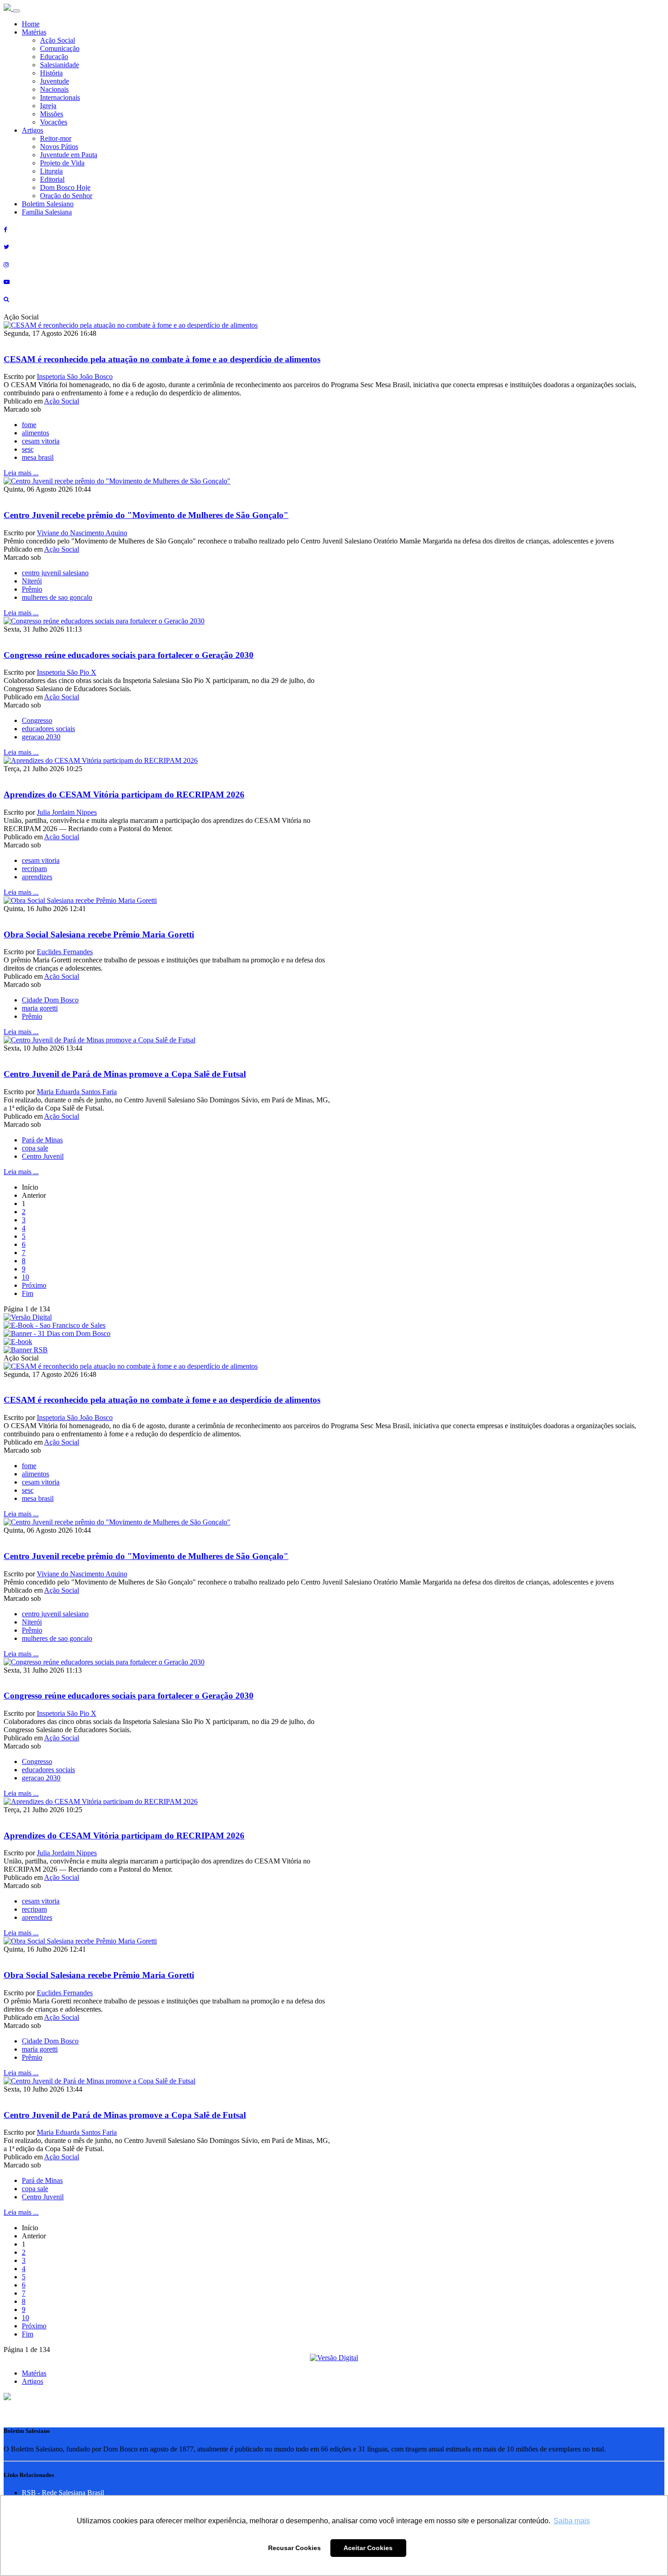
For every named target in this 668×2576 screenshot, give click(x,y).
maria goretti (40, 1008)
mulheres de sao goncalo (57, 597)
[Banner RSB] (26, 1350)
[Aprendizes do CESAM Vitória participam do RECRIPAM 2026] (101, 760)
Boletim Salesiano (48, 204)
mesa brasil (38, 457)
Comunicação (60, 48)
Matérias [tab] (34, 2373)
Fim (27, 1293)
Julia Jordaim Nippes (67, 812)
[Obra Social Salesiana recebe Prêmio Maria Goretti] (80, 900)
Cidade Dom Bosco (50, 1000)
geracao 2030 (41, 737)
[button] (7, 2398)
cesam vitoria (41, 441)
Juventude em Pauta (69, 155)
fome (29, 425)
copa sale (35, 1148)
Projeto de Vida (62, 163)
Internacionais (60, 97)
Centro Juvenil (43, 1156)
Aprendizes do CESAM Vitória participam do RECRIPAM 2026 (124, 795)
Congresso (37, 720)
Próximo (34, 1285)
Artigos (32, 130)
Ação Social (57, 40)
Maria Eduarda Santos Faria (77, 1092)
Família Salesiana (47, 212)
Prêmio (32, 589)
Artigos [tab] (32, 2381)
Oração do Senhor (66, 196)
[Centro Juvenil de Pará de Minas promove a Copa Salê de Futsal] (100, 1040)
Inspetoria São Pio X (67, 672)
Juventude (55, 81)
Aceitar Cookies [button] (368, 2548)
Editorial (52, 179)
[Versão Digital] (28, 1317)
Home (31, 24)
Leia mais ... (21, 473)
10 (25, 1277)
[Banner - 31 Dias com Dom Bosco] (57, 1333)
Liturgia (51, 171)
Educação (54, 57)
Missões (52, 114)
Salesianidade (60, 65)
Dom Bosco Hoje (65, 187)
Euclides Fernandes (65, 952)
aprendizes (37, 877)
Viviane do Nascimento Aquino (82, 533)
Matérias (34, 32)
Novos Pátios (59, 147)
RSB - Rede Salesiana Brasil (63, 2493)
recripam (34, 869)
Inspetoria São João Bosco (75, 376)
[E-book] (18, 1342)
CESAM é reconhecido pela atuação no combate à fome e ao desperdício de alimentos (162, 359)
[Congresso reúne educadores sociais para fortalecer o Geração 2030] (104, 621)
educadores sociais (48, 729)
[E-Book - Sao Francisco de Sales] (55, 1325)
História (51, 73)
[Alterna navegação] (16, 11)
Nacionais (54, 89)
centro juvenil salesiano (55, 573)
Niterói (32, 581)
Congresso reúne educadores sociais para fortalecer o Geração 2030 (129, 655)
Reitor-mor (56, 138)
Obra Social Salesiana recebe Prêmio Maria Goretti (99, 934)
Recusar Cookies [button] (294, 2548)
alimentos (35, 433)
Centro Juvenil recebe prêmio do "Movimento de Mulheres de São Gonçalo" (146, 515)
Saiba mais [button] (572, 2521)
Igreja (48, 106)
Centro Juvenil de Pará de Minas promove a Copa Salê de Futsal (125, 1074)
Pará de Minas (42, 1140)
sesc (28, 449)
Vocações (54, 122)
